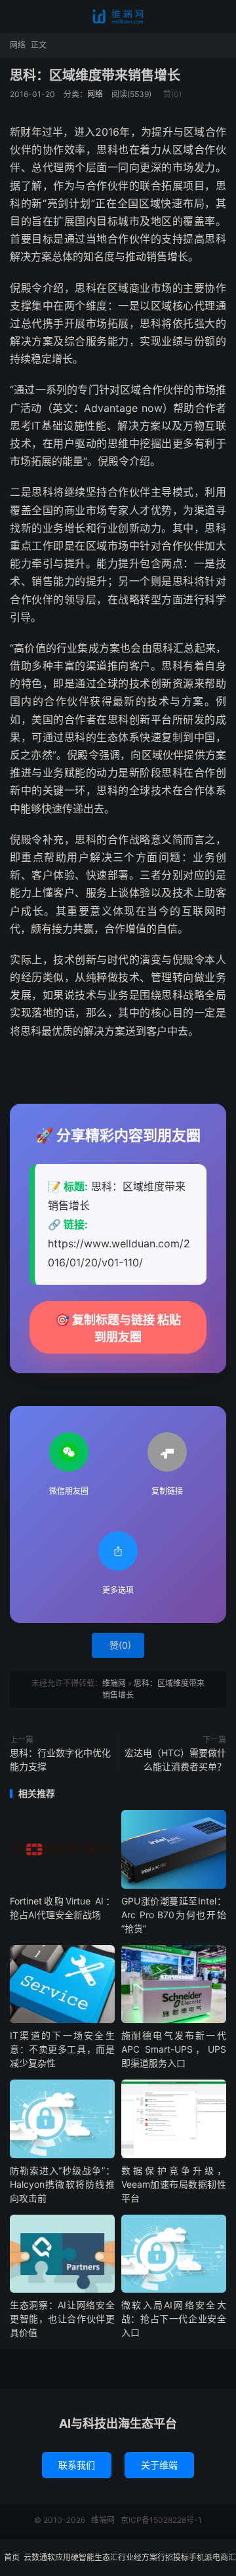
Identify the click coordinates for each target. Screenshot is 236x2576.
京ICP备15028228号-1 (161, 2520)
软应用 (59, 2557)
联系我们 (77, 2465)
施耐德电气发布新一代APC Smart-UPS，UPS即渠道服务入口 (174, 2049)
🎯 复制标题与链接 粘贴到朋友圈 (118, 1328)
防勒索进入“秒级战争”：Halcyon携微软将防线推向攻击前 (62, 2184)
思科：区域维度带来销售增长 (95, 75)
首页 (12, 2557)
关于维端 (159, 2465)
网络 (18, 45)
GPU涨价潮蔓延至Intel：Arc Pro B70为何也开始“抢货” (174, 1915)
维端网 (118, 16)
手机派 (201, 2557)
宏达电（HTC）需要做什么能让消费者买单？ (175, 1760)
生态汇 (106, 2557)
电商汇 (224, 2557)
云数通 (35, 2557)
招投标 (177, 2557)
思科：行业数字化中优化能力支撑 (60, 1760)
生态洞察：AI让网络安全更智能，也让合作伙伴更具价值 (62, 2319)
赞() (172, 94)
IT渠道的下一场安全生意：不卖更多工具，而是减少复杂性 (62, 2049)
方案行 (153, 2557)
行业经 (130, 2557)
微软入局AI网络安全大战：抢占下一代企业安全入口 (174, 2319)
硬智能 (83, 2557)
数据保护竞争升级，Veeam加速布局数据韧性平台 (174, 2184)
